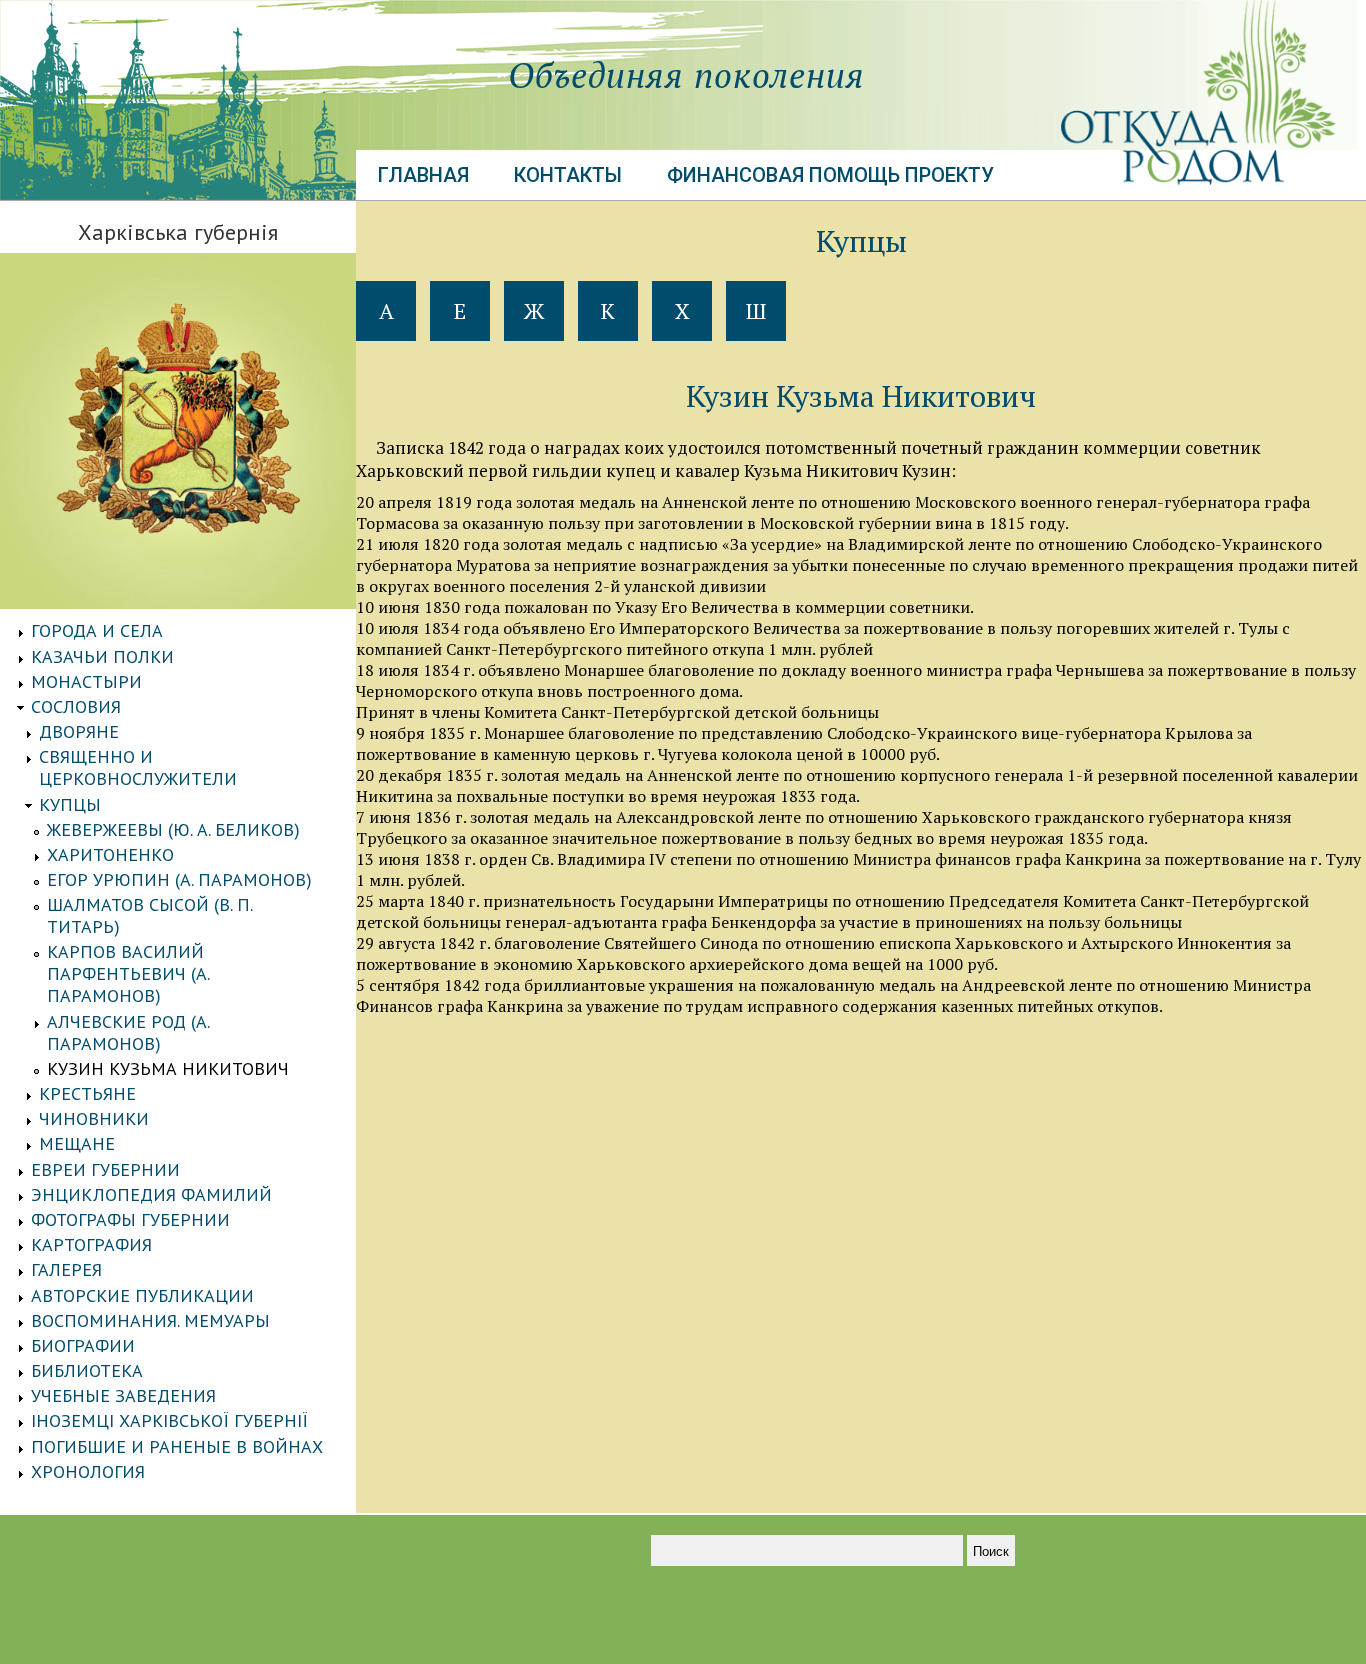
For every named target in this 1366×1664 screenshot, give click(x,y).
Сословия (76, 706)
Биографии (83, 1345)
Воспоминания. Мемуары (150, 1320)
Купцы (70, 804)
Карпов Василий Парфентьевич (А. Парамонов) (128, 973)
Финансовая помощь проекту (830, 175)
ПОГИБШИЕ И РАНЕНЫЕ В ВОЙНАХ (177, 1446)
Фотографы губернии (130, 1219)
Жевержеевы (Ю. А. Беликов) (173, 829)
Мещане (77, 1143)
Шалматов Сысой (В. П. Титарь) (149, 915)
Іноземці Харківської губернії (169, 1420)
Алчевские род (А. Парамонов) (128, 1032)
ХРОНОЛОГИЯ (88, 1471)
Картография (91, 1244)
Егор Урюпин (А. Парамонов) (179, 879)
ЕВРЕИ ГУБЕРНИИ (105, 1169)
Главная (423, 175)
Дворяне (79, 731)
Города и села (97, 630)
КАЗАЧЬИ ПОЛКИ (102, 656)
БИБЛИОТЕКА (87, 1370)
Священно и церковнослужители (138, 767)
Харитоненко (110, 854)
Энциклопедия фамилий (151, 1194)
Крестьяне (87, 1093)
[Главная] (178, 194)
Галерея (66, 1269)
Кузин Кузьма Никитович (168, 1068)
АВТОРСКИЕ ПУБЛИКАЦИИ (142, 1295)
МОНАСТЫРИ (86, 681)
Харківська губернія (178, 232)
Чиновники (94, 1118)
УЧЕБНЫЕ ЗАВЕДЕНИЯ (123, 1395)
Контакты (568, 175)
